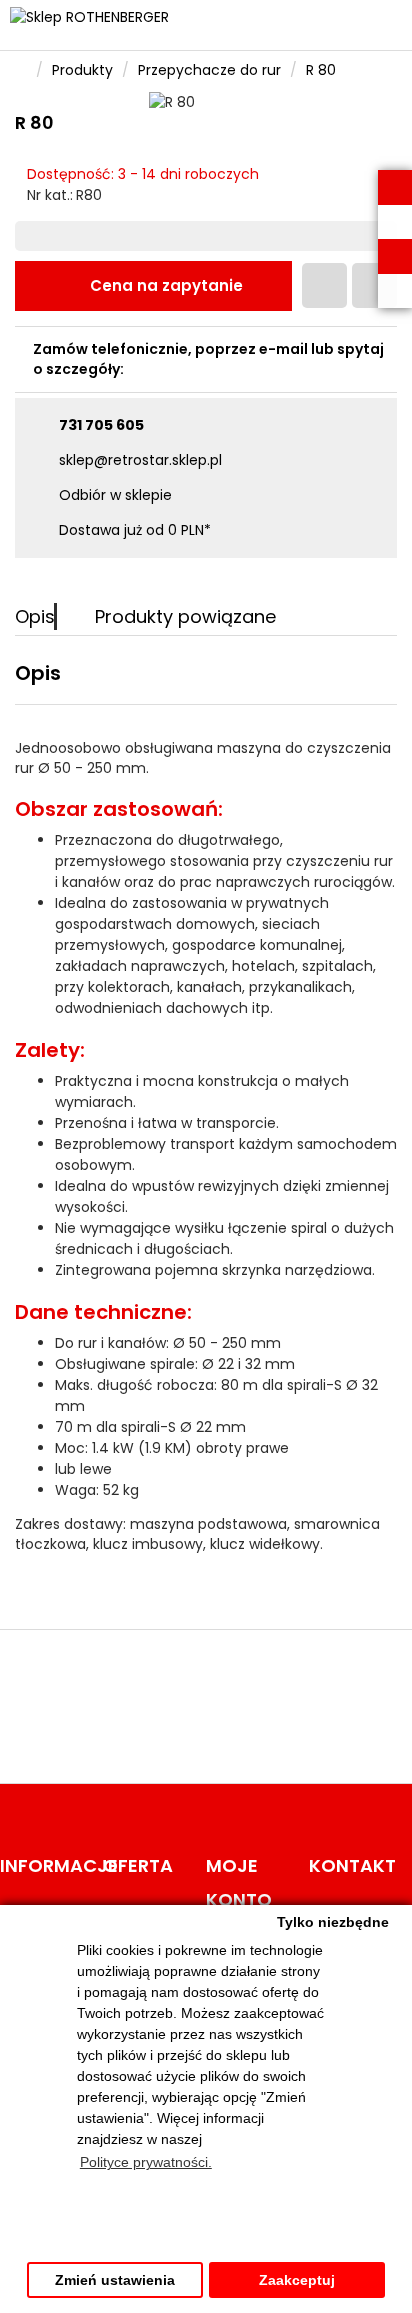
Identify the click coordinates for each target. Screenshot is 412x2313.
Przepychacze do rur (209, 70)
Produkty (82, 70)
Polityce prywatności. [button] (146, 2162)
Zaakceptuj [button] (297, 2280)
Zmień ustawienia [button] (115, 2280)
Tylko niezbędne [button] (333, 1922)
